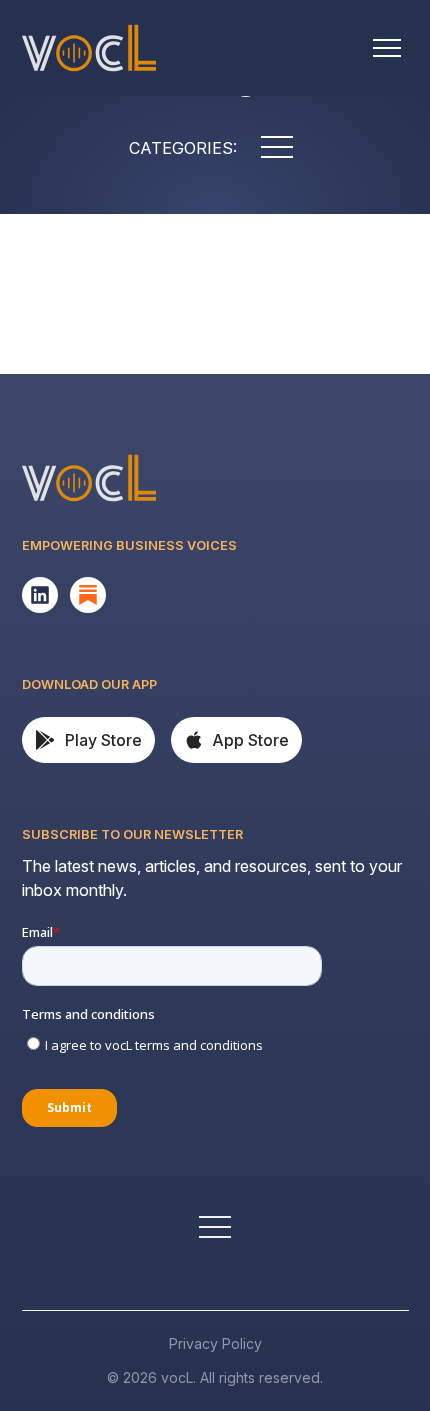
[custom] (40, 595)
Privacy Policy (215, 1343)
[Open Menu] (387, 48)
